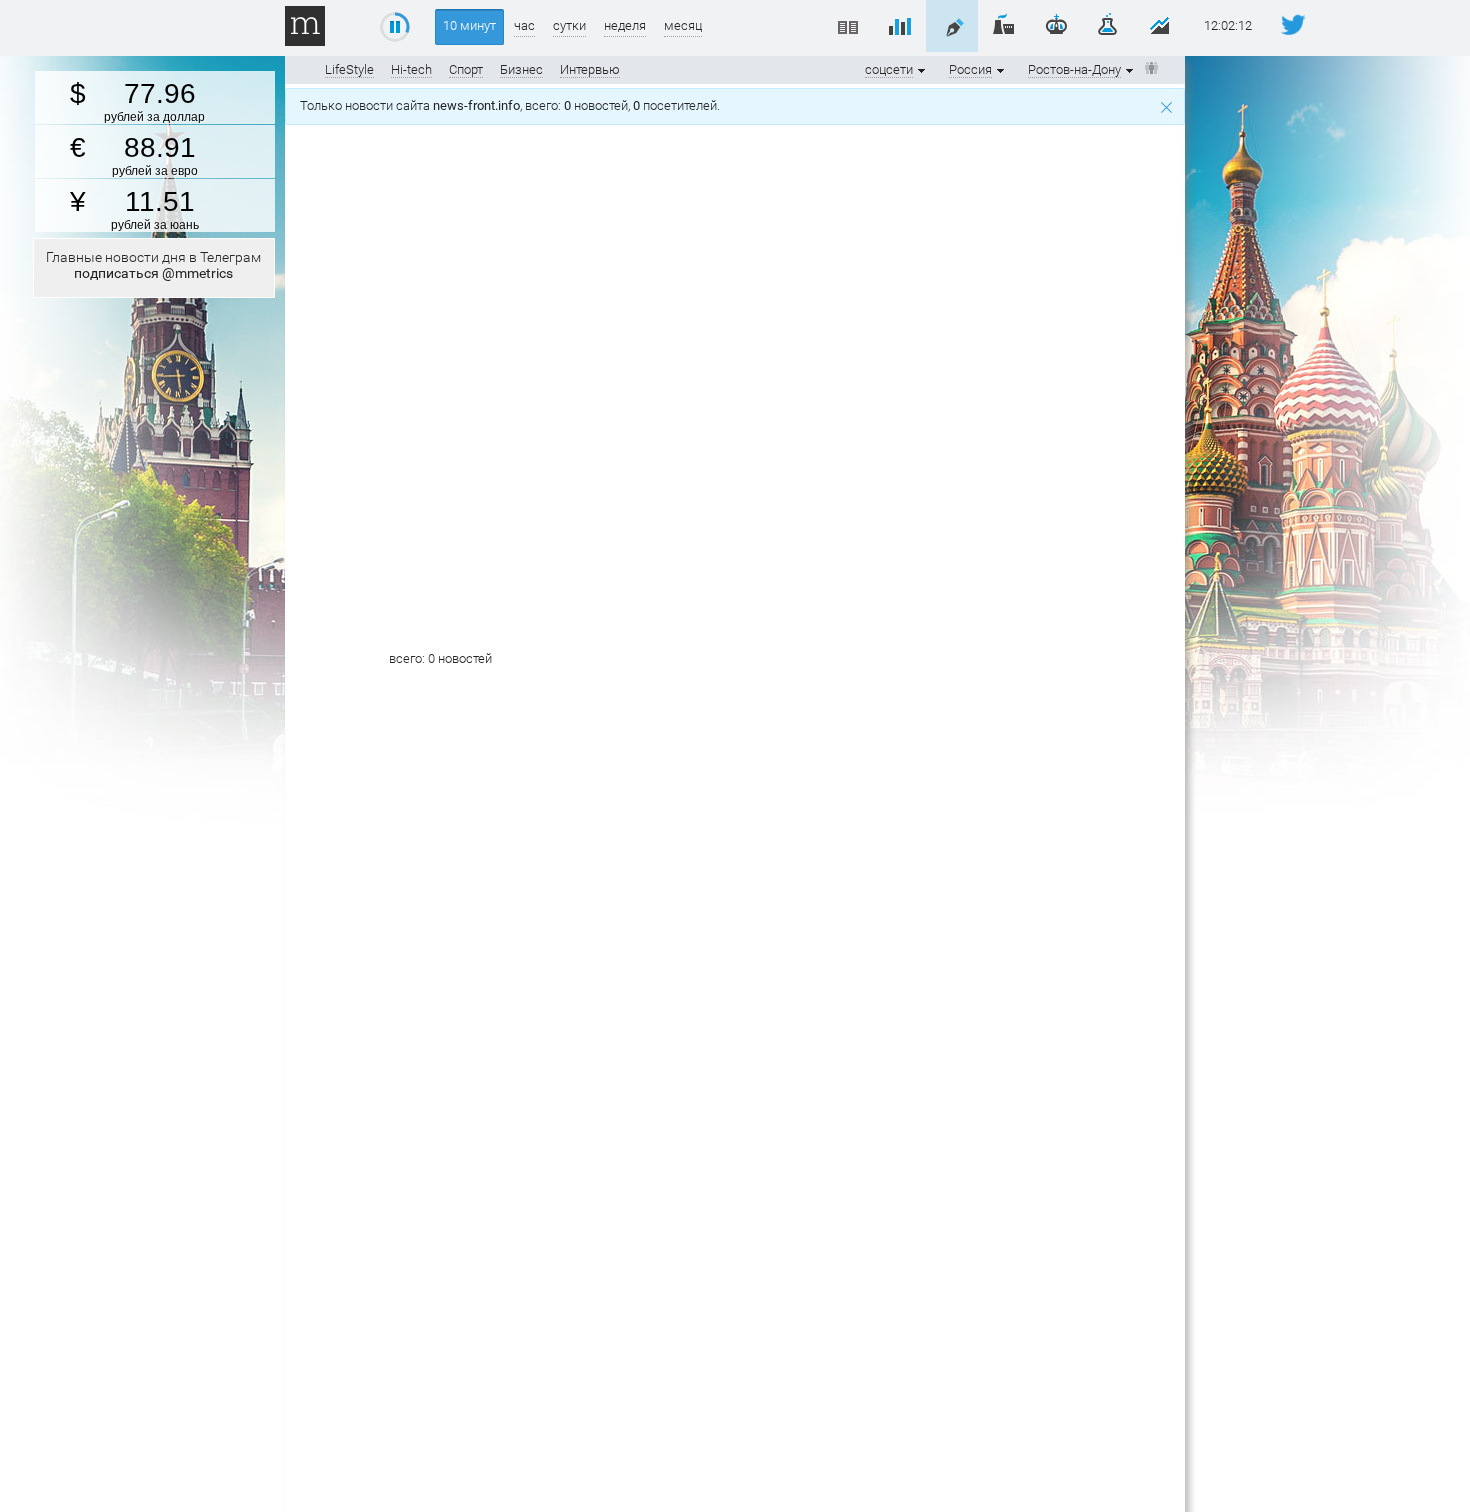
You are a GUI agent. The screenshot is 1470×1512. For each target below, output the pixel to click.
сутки (569, 25)
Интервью (590, 69)
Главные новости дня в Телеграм (153, 265)
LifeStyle (349, 69)
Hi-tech (411, 69)
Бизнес (521, 69)
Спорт (466, 69)
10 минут (469, 25)
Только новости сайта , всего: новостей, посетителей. (513, 105)
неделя (625, 25)
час (524, 25)
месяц (683, 25)
